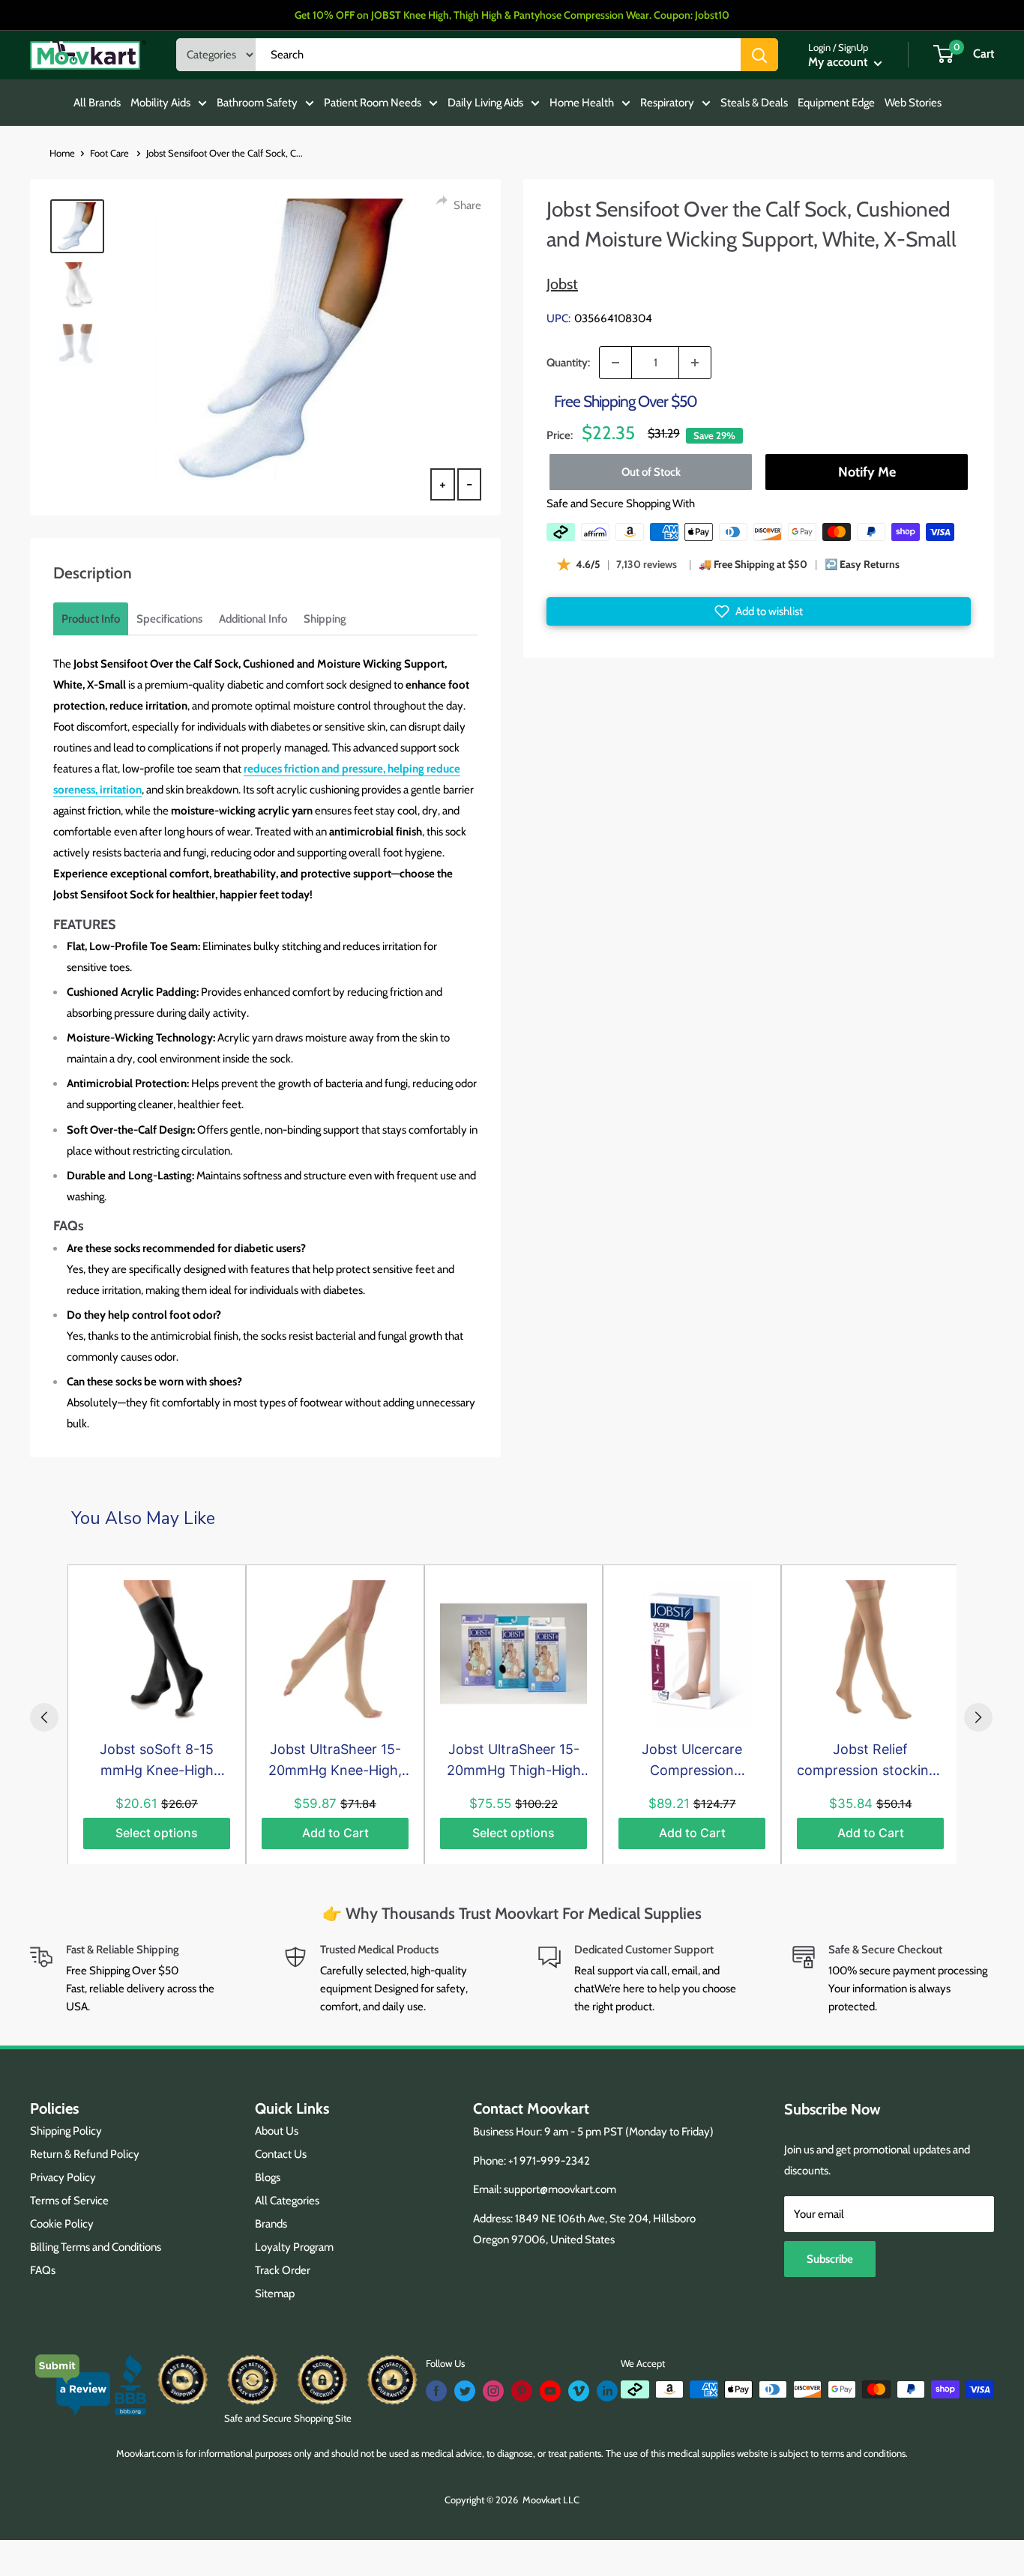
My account (839, 62)
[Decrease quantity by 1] (615, 363)
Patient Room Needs (373, 103)
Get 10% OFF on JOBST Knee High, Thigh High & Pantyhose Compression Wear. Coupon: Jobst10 (512, 15)
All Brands (97, 103)
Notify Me (867, 472)
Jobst (562, 284)
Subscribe (830, 2259)
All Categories (287, 2201)
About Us (277, 2131)
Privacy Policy (63, 2177)
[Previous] (44, 1717)
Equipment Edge (836, 103)
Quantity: (568, 363)
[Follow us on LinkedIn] (607, 2391)
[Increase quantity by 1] (695, 363)
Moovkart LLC (551, 2500)
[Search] (759, 55)
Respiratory (667, 103)
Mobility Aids (160, 103)
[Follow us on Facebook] (436, 2391)
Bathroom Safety (257, 103)
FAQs (43, 2270)
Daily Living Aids (485, 103)
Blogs (268, 2177)
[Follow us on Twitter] (465, 2391)
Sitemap (275, 2294)
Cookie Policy (62, 2224)
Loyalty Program (294, 2247)
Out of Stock (651, 472)
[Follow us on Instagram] (493, 2391)
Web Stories (913, 103)
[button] (759, 611)
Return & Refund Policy (85, 2154)
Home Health (582, 103)
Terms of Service (69, 2201)
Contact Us (281, 2154)
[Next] (978, 1717)
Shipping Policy (66, 2131)
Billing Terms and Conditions (96, 2247)
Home (62, 153)
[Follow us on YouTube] (550, 2391)
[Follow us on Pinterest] (522, 2391)
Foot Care (111, 153)
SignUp (853, 47)
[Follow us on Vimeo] (579, 2391)
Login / (822, 47)
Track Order (283, 2270)
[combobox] (498, 55)
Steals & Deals (754, 103)
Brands (271, 2224)
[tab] (91, 619)
